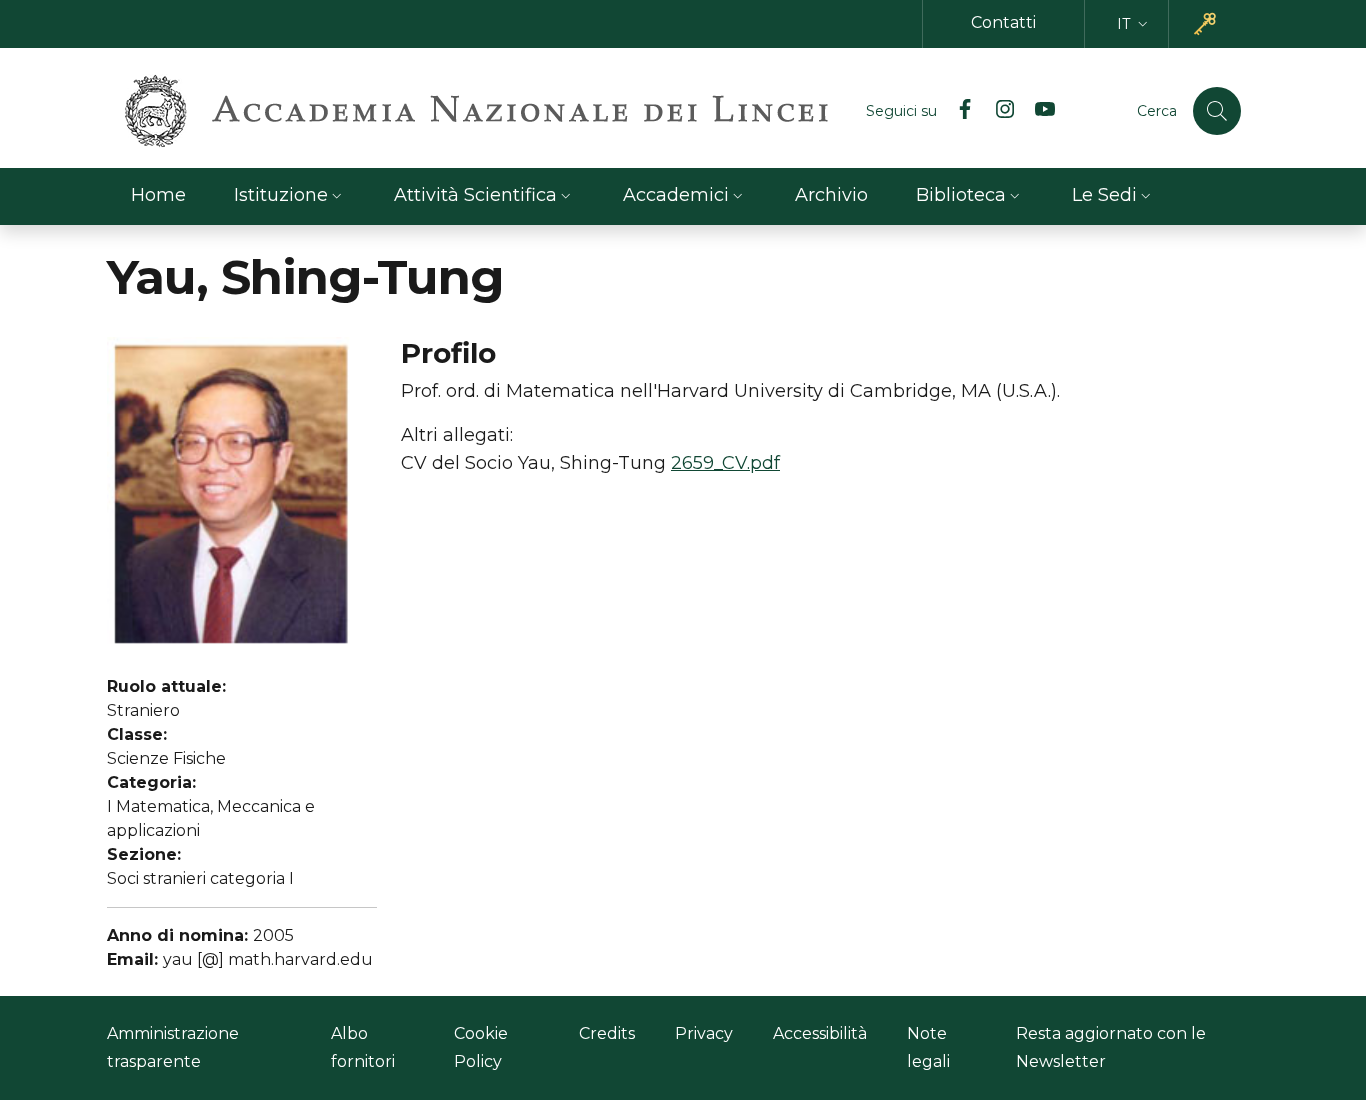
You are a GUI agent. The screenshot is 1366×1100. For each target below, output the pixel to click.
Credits (607, 1033)
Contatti (1003, 22)
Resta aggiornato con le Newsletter (1111, 1047)
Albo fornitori (363, 1047)
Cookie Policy (481, 1047)
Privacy (704, 1033)
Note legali (928, 1047)
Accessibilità (820, 1033)
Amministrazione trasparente (173, 1047)
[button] (1134, 24)
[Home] (476, 111)
